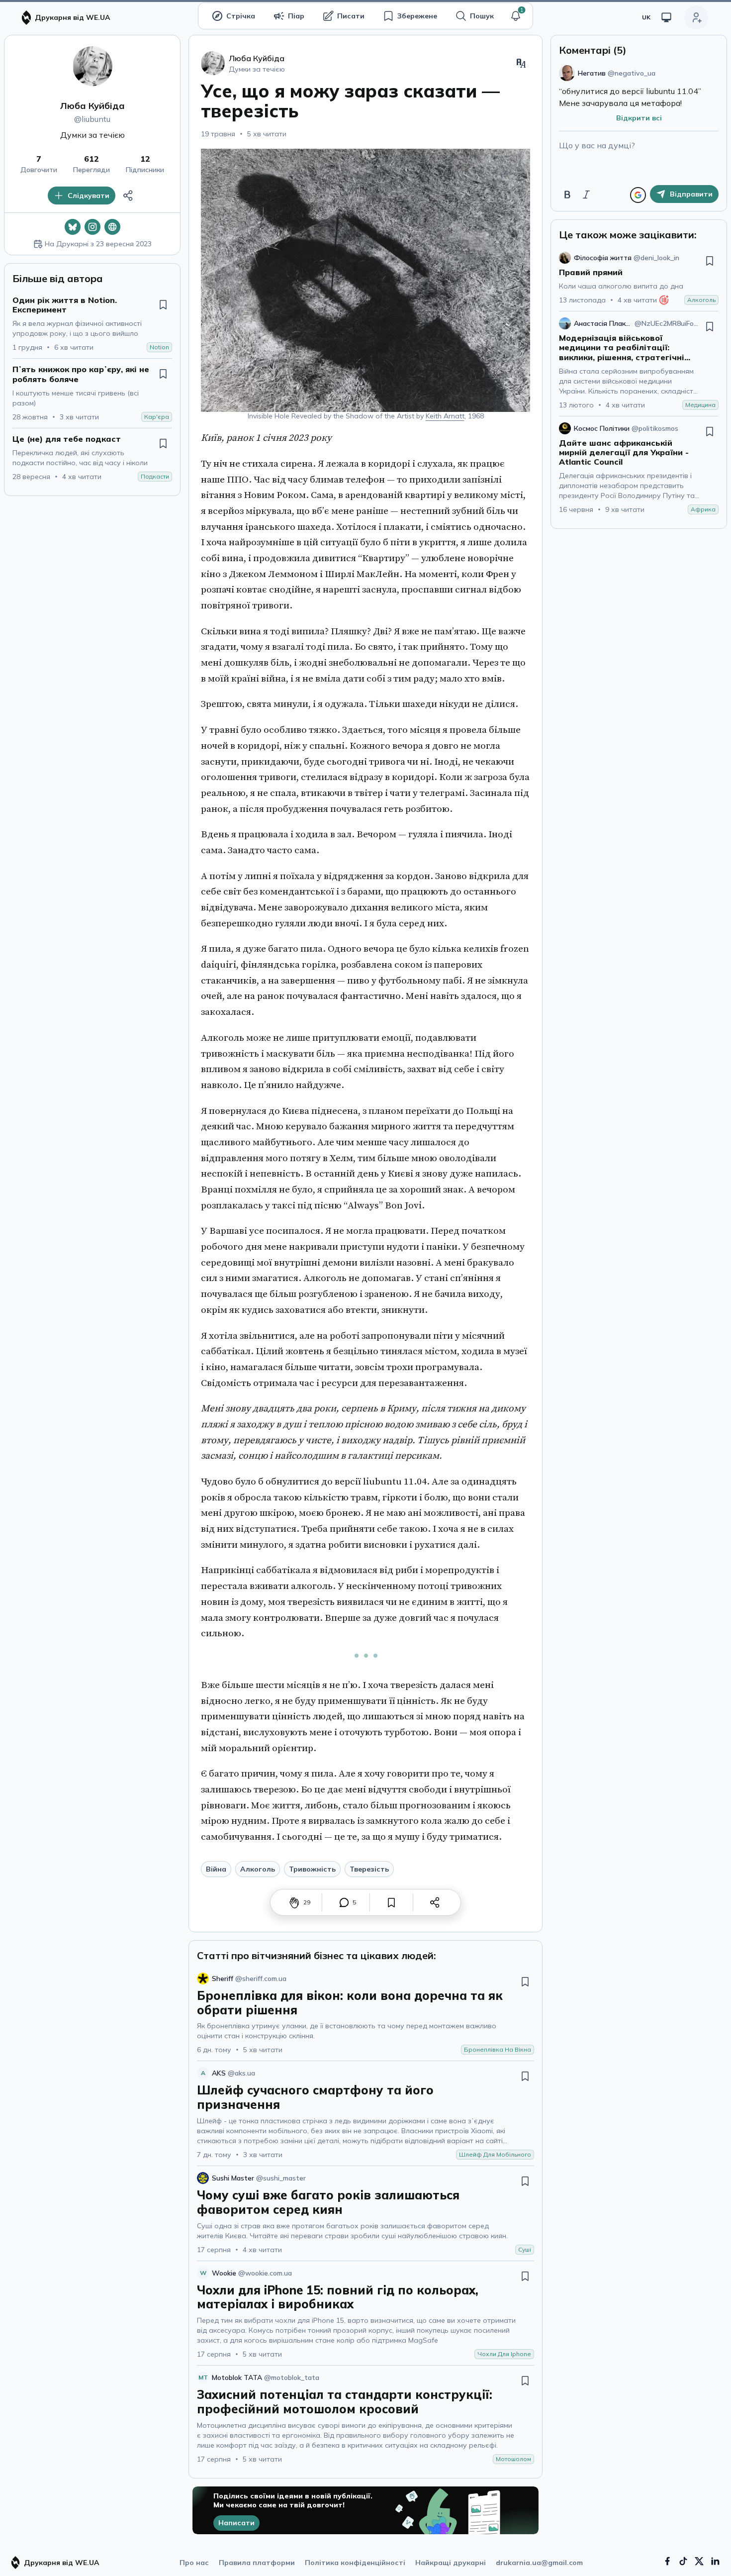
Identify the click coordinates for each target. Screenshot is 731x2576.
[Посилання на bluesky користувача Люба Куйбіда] (73, 227)
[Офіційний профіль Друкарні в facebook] (667, 2561)
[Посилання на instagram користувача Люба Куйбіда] (92, 227)
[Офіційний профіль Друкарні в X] (699, 2561)
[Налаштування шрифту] (521, 63)
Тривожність (312, 1869)
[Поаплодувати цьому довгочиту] (294, 1902)
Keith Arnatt (445, 416)
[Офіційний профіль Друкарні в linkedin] (715, 2561)
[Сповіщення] (516, 16)
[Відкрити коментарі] (344, 1902)
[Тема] (666, 17)
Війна (216, 1869)
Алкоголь (258, 1869)
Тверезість (369, 1869)
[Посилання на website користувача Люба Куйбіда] (112, 227)
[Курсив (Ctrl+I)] (586, 195)
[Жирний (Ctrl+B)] (567, 195)
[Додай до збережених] (163, 304)
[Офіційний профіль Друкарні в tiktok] (683, 2561)
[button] (516, 16)
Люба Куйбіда (92, 106)
